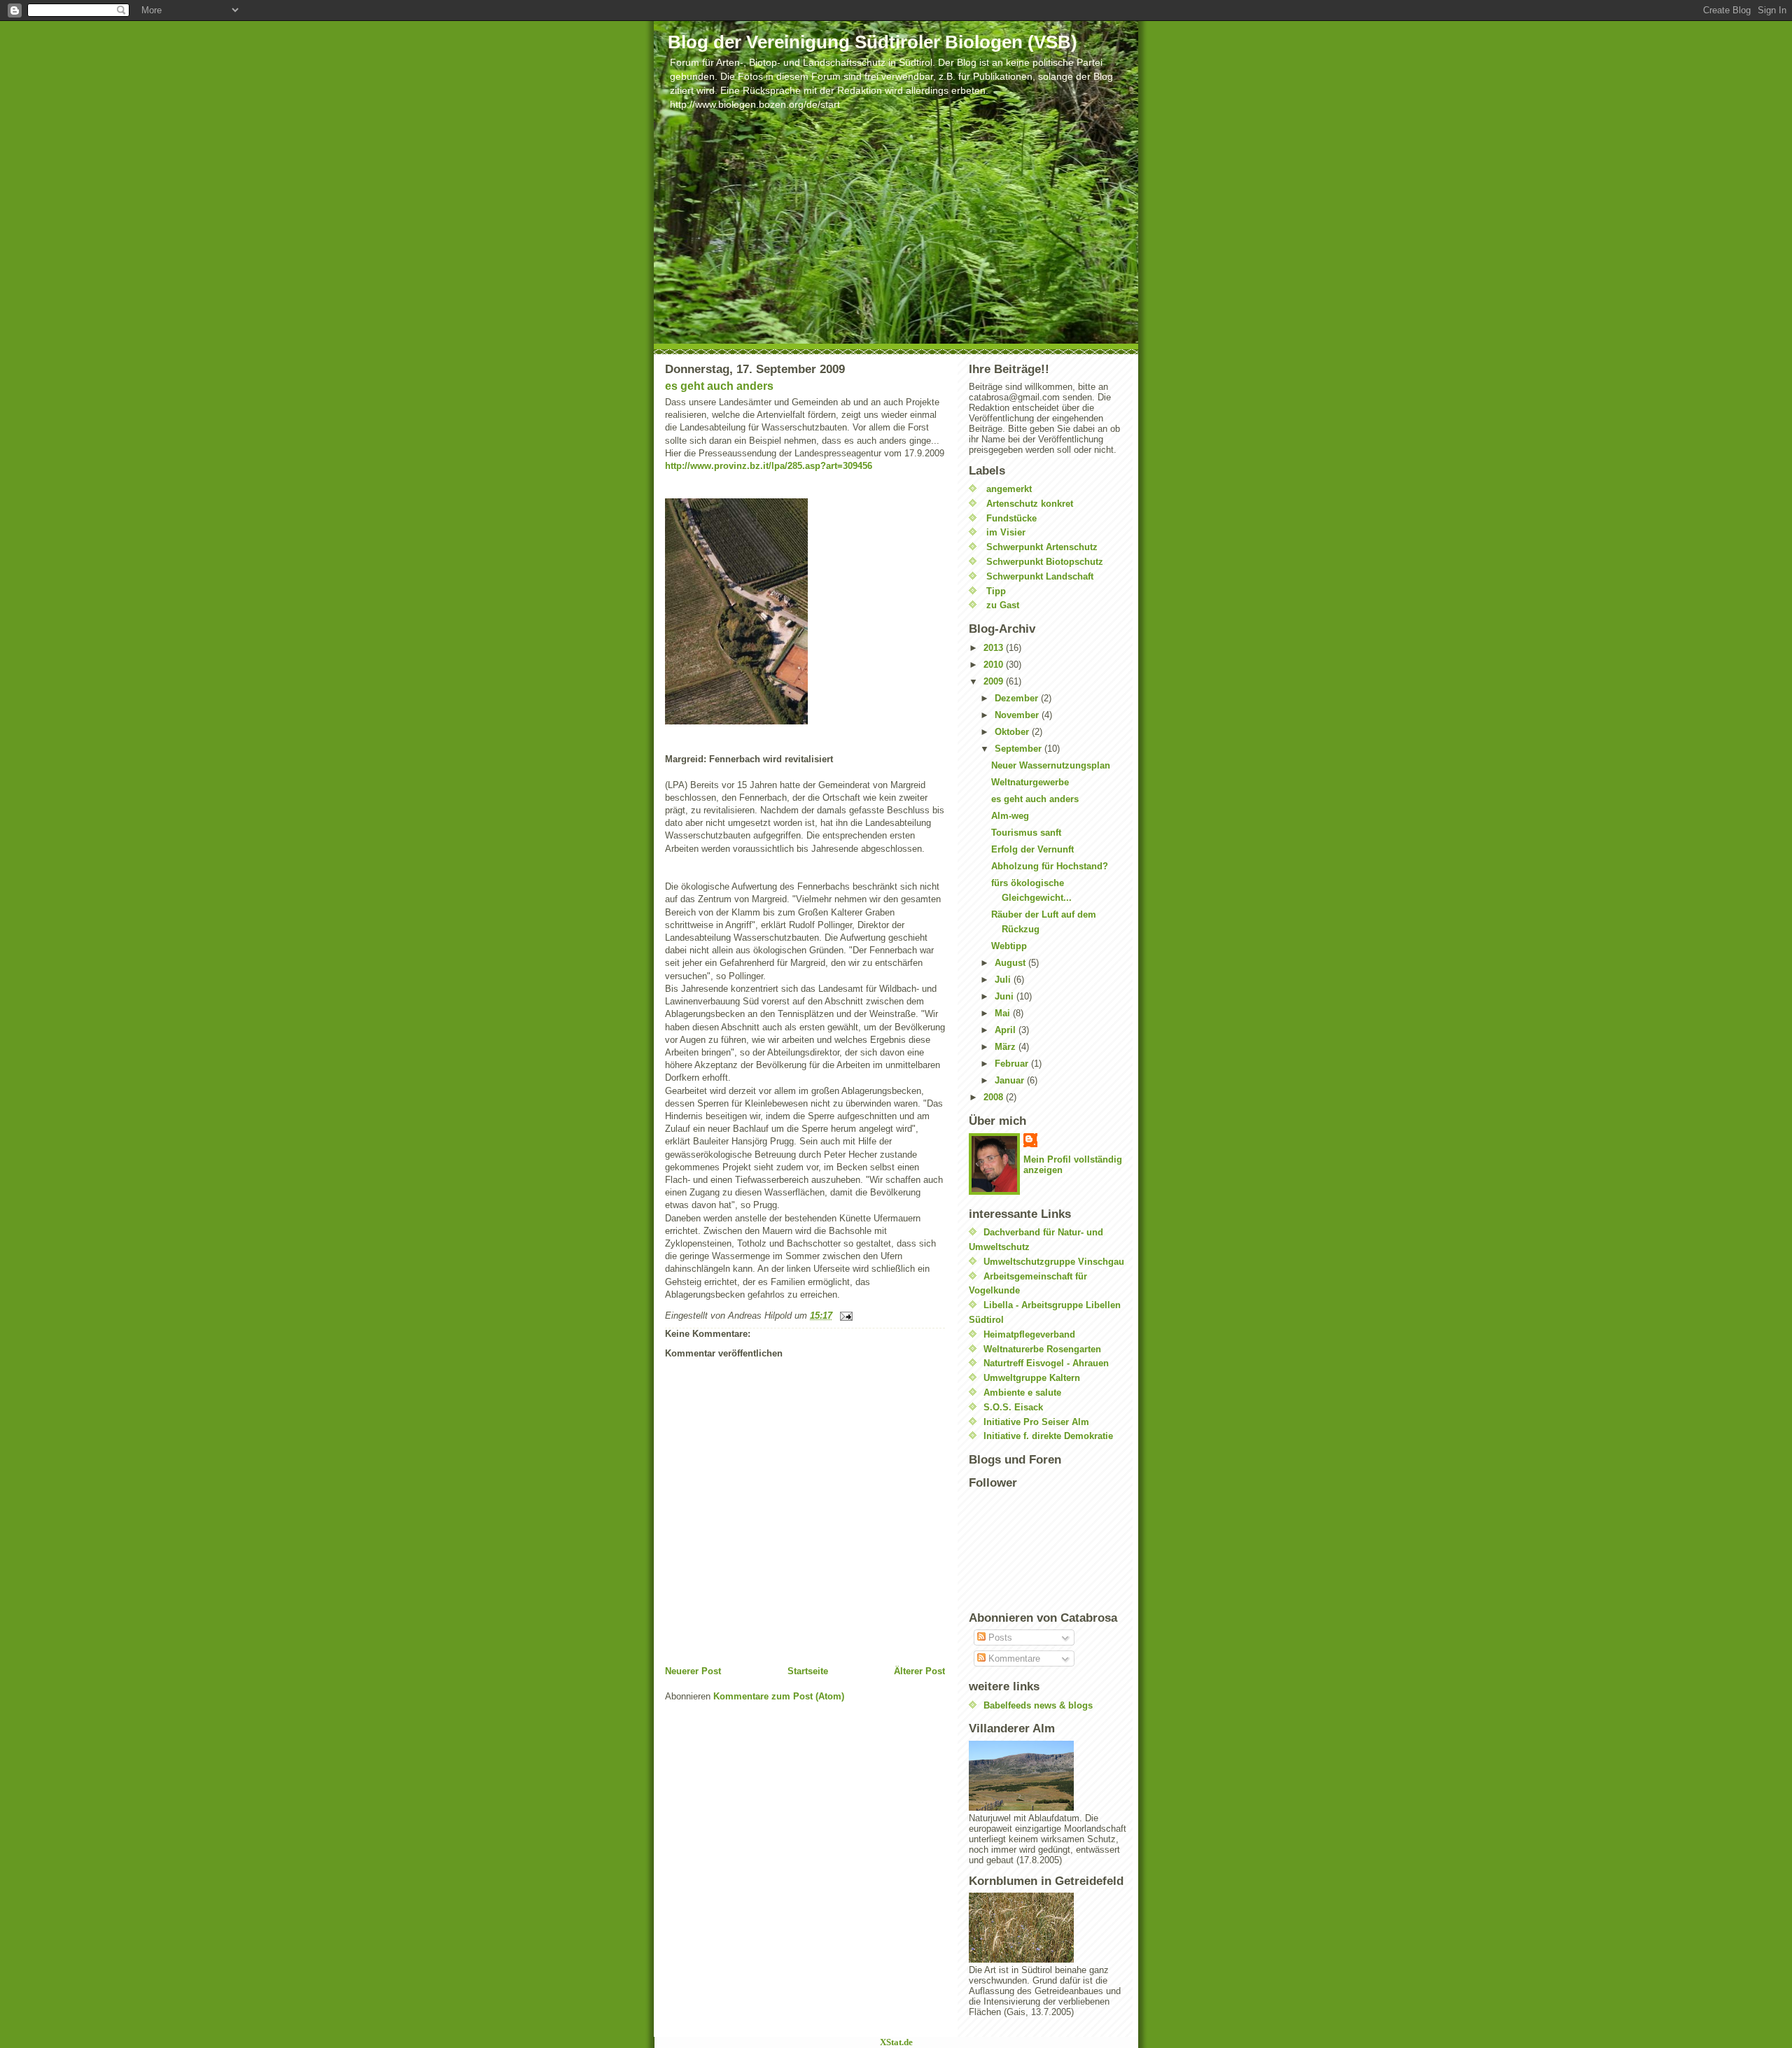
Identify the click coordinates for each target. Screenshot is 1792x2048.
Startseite (808, 1671)
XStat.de (896, 2042)
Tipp (996, 591)
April (1007, 1030)
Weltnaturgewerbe (1030, 782)
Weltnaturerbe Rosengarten (1042, 1349)
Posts (999, 1637)
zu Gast (1003, 605)
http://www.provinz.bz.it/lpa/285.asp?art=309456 (769, 466)
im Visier (1006, 532)
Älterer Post (919, 1671)
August (1011, 963)
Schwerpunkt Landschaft (1040, 576)
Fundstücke (1011, 518)
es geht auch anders (719, 386)
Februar (1013, 1064)
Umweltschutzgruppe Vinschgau (1054, 1262)
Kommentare (1013, 1658)
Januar (1011, 1080)
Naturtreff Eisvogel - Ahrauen (1046, 1363)
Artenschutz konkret (1030, 504)
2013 (995, 648)
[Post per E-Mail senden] (844, 1316)
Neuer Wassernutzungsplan (1051, 765)
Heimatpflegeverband (1029, 1334)
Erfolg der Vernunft (1032, 849)
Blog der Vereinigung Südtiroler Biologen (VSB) (873, 42)
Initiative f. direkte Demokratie (1048, 1436)
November (1018, 715)
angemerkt (1009, 489)
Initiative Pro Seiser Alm (1036, 1422)
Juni (1006, 996)
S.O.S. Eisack (1013, 1407)
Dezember (1018, 698)
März (1007, 1047)
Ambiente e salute (1022, 1393)
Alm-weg (1010, 816)
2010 (995, 665)
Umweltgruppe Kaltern (1032, 1378)
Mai (1004, 1013)
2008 (995, 1097)
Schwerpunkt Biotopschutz (1045, 562)
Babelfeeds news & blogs (1038, 1705)
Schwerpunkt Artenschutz (1042, 547)
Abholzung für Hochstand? (1050, 866)
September (1020, 749)
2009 (995, 681)
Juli (1004, 980)
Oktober (1013, 732)
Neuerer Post (693, 1671)
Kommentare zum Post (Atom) (779, 1696)
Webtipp (1009, 946)
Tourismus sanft (1026, 833)
